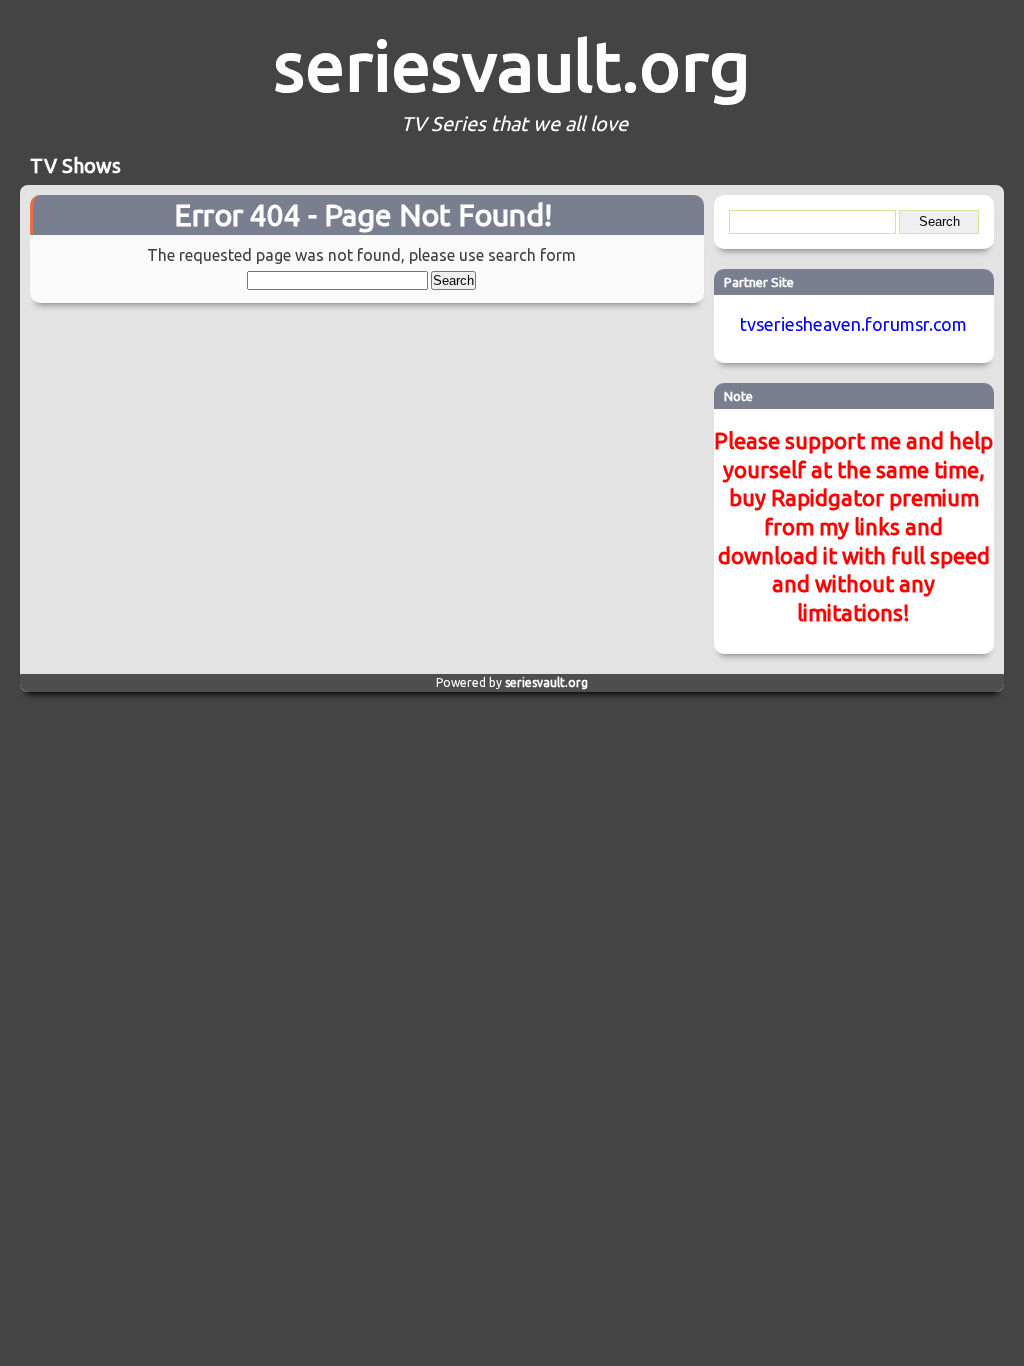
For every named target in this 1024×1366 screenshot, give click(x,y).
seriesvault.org (512, 65)
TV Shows (75, 165)
